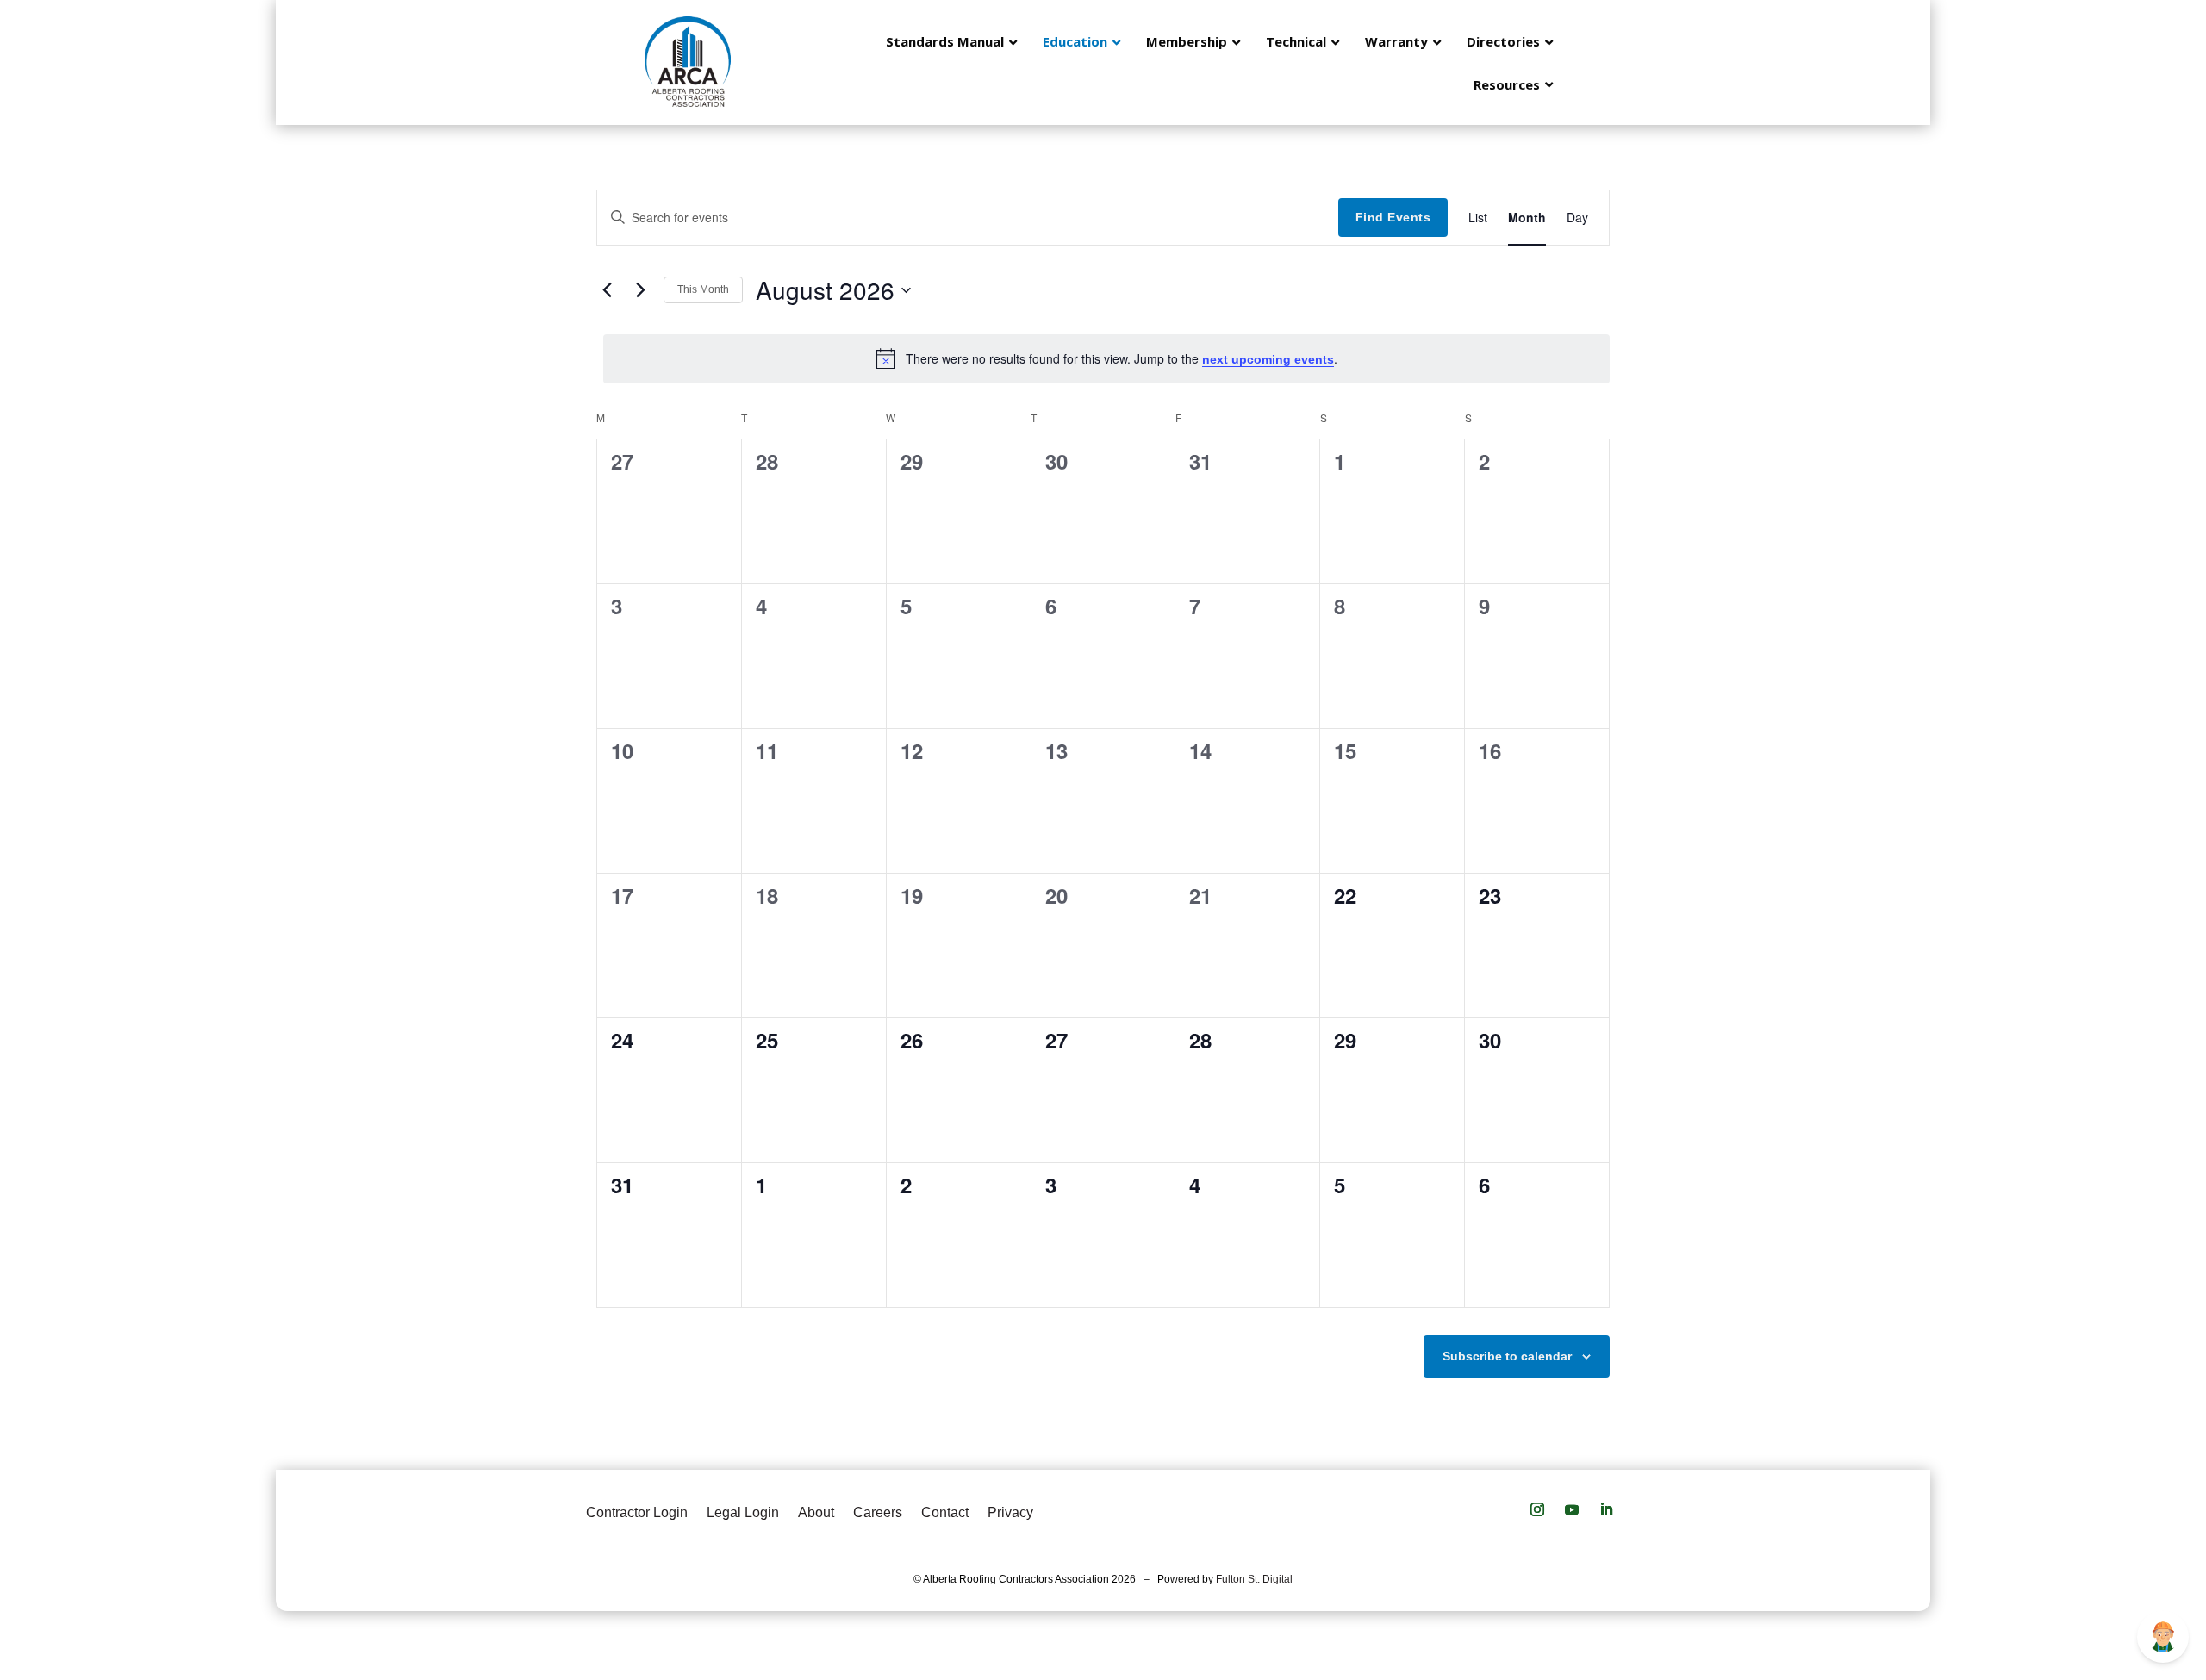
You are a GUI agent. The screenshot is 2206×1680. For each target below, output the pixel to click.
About (816, 1512)
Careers (878, 1512)
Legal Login (743, 1512)
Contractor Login (637, 1512)
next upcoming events (1268, 359)
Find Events (1393, 217)
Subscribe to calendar (1507, 1356)
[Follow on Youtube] (1572, 1509)
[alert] (1106, 358)
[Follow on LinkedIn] (1606, 1509)
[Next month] (640, 290)
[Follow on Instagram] (1537, 1509)
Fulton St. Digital (1254, 1579)
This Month (703, 289)
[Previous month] (607, 290)
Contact (945, 1512)
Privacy (1010, 1512)
